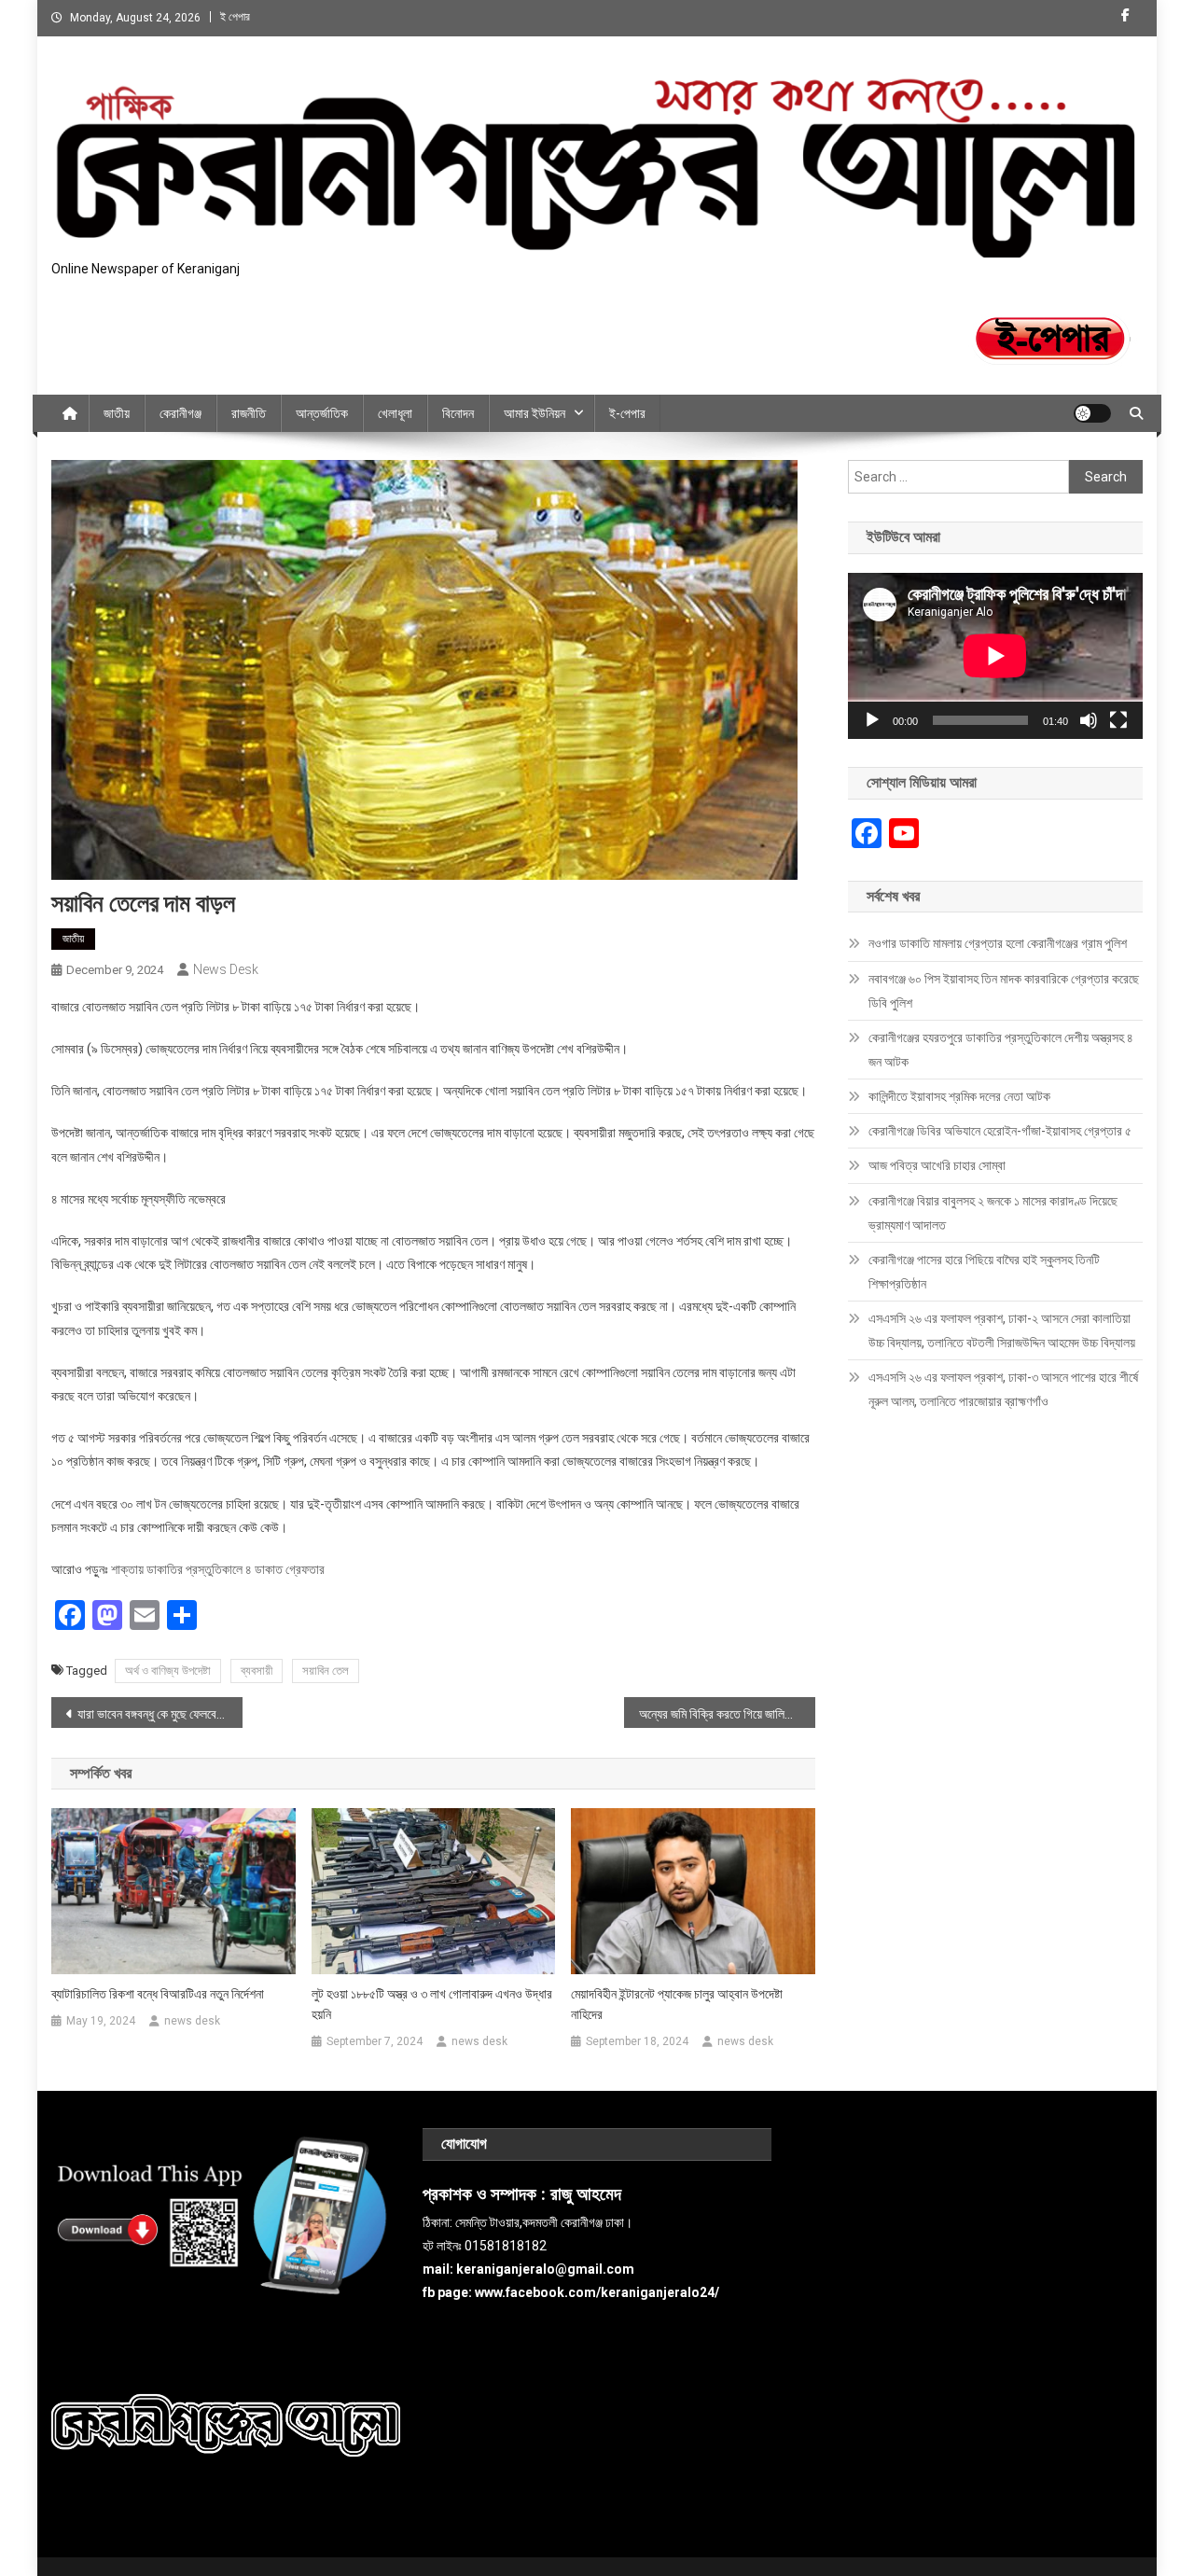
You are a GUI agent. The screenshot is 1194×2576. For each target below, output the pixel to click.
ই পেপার (235, 17)
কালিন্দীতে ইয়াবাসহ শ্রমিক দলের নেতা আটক (959, 1096)
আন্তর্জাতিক (322, 413)
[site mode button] (1092, 413)
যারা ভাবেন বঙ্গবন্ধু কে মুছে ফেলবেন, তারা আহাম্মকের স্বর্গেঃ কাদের (160, 1714)
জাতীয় (117, 413)
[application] (995, 656)
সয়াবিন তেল (326, 1671)
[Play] (872, 720)
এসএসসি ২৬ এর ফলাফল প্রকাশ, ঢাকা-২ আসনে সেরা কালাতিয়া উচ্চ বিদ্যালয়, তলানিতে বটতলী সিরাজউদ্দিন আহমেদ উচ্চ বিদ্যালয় (1002, 1330)
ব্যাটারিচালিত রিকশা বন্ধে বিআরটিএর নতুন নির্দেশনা (158, 1994)
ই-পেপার (627, 413)
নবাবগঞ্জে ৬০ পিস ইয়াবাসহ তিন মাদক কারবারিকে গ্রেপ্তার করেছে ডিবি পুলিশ (1004, 991)
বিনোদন (458, 413)
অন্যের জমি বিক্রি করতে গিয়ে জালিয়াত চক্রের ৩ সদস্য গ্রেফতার (727, 1714)
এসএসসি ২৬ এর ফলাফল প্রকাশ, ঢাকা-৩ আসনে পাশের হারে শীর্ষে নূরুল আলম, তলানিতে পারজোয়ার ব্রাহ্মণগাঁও (1003, 1389)
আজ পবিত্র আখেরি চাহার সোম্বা (937, 1165)
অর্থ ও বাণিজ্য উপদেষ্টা (168, 1671)
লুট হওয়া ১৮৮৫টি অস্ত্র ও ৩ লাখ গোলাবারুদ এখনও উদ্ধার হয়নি (432, 2004)
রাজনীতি (249, 413)
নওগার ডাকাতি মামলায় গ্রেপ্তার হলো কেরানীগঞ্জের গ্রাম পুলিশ (998, 943)
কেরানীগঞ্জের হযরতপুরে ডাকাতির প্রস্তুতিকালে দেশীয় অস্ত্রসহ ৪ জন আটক (1001, 1050)
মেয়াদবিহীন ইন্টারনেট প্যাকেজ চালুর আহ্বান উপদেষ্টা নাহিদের (677, 2004)
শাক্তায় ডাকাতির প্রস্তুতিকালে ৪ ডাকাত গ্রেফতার (218, 1569)
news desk (226, 969)
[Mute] (1089, 720)
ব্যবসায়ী (257, 1671)
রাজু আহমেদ (586, 2194)
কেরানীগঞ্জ (180, 413)
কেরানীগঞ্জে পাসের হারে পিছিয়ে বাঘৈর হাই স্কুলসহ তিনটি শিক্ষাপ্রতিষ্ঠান (984, 1272)
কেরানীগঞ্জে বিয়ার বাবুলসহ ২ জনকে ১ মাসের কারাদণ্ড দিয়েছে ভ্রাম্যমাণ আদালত (993, 1213)
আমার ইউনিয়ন (535, 413)
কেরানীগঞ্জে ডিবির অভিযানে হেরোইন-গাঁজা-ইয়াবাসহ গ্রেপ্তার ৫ (1000, 1131)
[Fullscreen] (1118, 720)
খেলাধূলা (395, 413)
